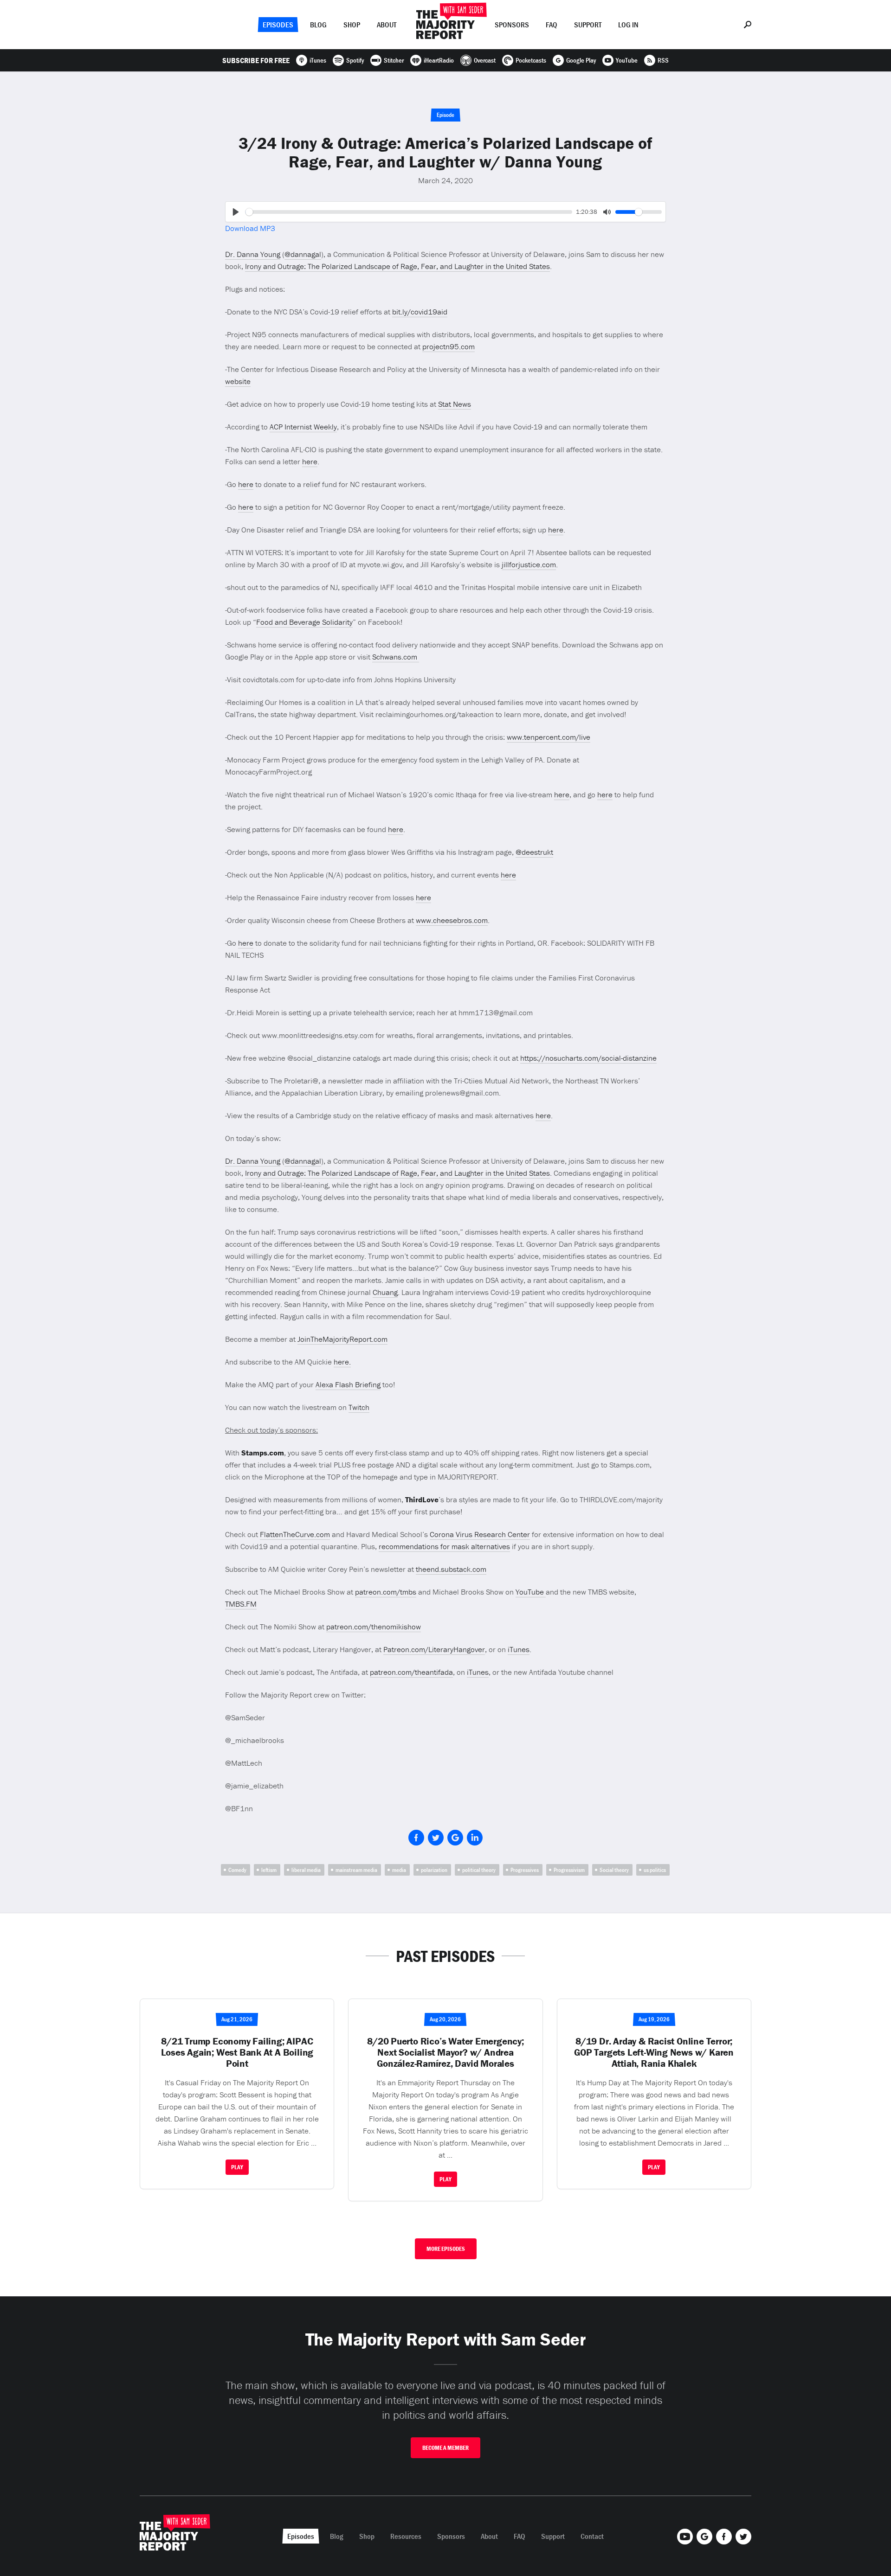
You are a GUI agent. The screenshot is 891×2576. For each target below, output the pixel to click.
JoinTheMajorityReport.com (342, 1339)
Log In (628, 25)
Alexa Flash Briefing (348, 1384)
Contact (592, 2536)
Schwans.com (396, 657)
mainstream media (356, 1870)
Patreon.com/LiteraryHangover (434, 1649)
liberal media (306, 1870)
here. (342, 1362)
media (399, 1870)
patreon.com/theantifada (411, 1672)
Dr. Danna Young (253, 254)
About (387, 25)
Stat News (455, 404)
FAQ (552, 25)
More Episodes (446, 2249)
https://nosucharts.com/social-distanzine (588, 1058)
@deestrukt (534, 852)
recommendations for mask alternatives (444, 1546)
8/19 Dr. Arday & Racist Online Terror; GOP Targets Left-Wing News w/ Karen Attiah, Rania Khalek (654, 2052)
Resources (406, 2536)
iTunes (519, 1649)
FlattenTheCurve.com (295, 1534)
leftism (269, 1870)
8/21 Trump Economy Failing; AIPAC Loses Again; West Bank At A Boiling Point (237, 2052)
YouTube (531, 1592)
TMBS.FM (241, 1604)
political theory (479, 1870)
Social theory (614, 1870)
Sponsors (512, 25)
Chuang (385, 1292)
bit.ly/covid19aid (420, 312)
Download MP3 (250, 228)
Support (588, 25)
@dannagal (303, 254)
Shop (352, 25)
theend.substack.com (451, 1569)
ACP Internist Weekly (303, 427)
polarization (434, 1870)
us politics (655, 1870)
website (238, 381)
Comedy (237, 1870)
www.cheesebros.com (452, 920)
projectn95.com (449, 346)
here (310, 461)
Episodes (278, 25)
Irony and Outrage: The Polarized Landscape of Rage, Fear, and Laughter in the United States (397, 266)
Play (237, 2167)
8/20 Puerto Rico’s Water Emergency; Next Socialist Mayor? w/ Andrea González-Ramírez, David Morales (445, 2052)
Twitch (359, 1407)
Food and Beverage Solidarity (304, 622)
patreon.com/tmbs (386, 1592)
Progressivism (569, 1870)
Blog (318, 25)
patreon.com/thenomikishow (374, 1627)
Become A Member (445, 2448)
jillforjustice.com (529, 564)
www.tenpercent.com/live (549, 737)
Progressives (525, 1870)
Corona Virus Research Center (480, 1534)
